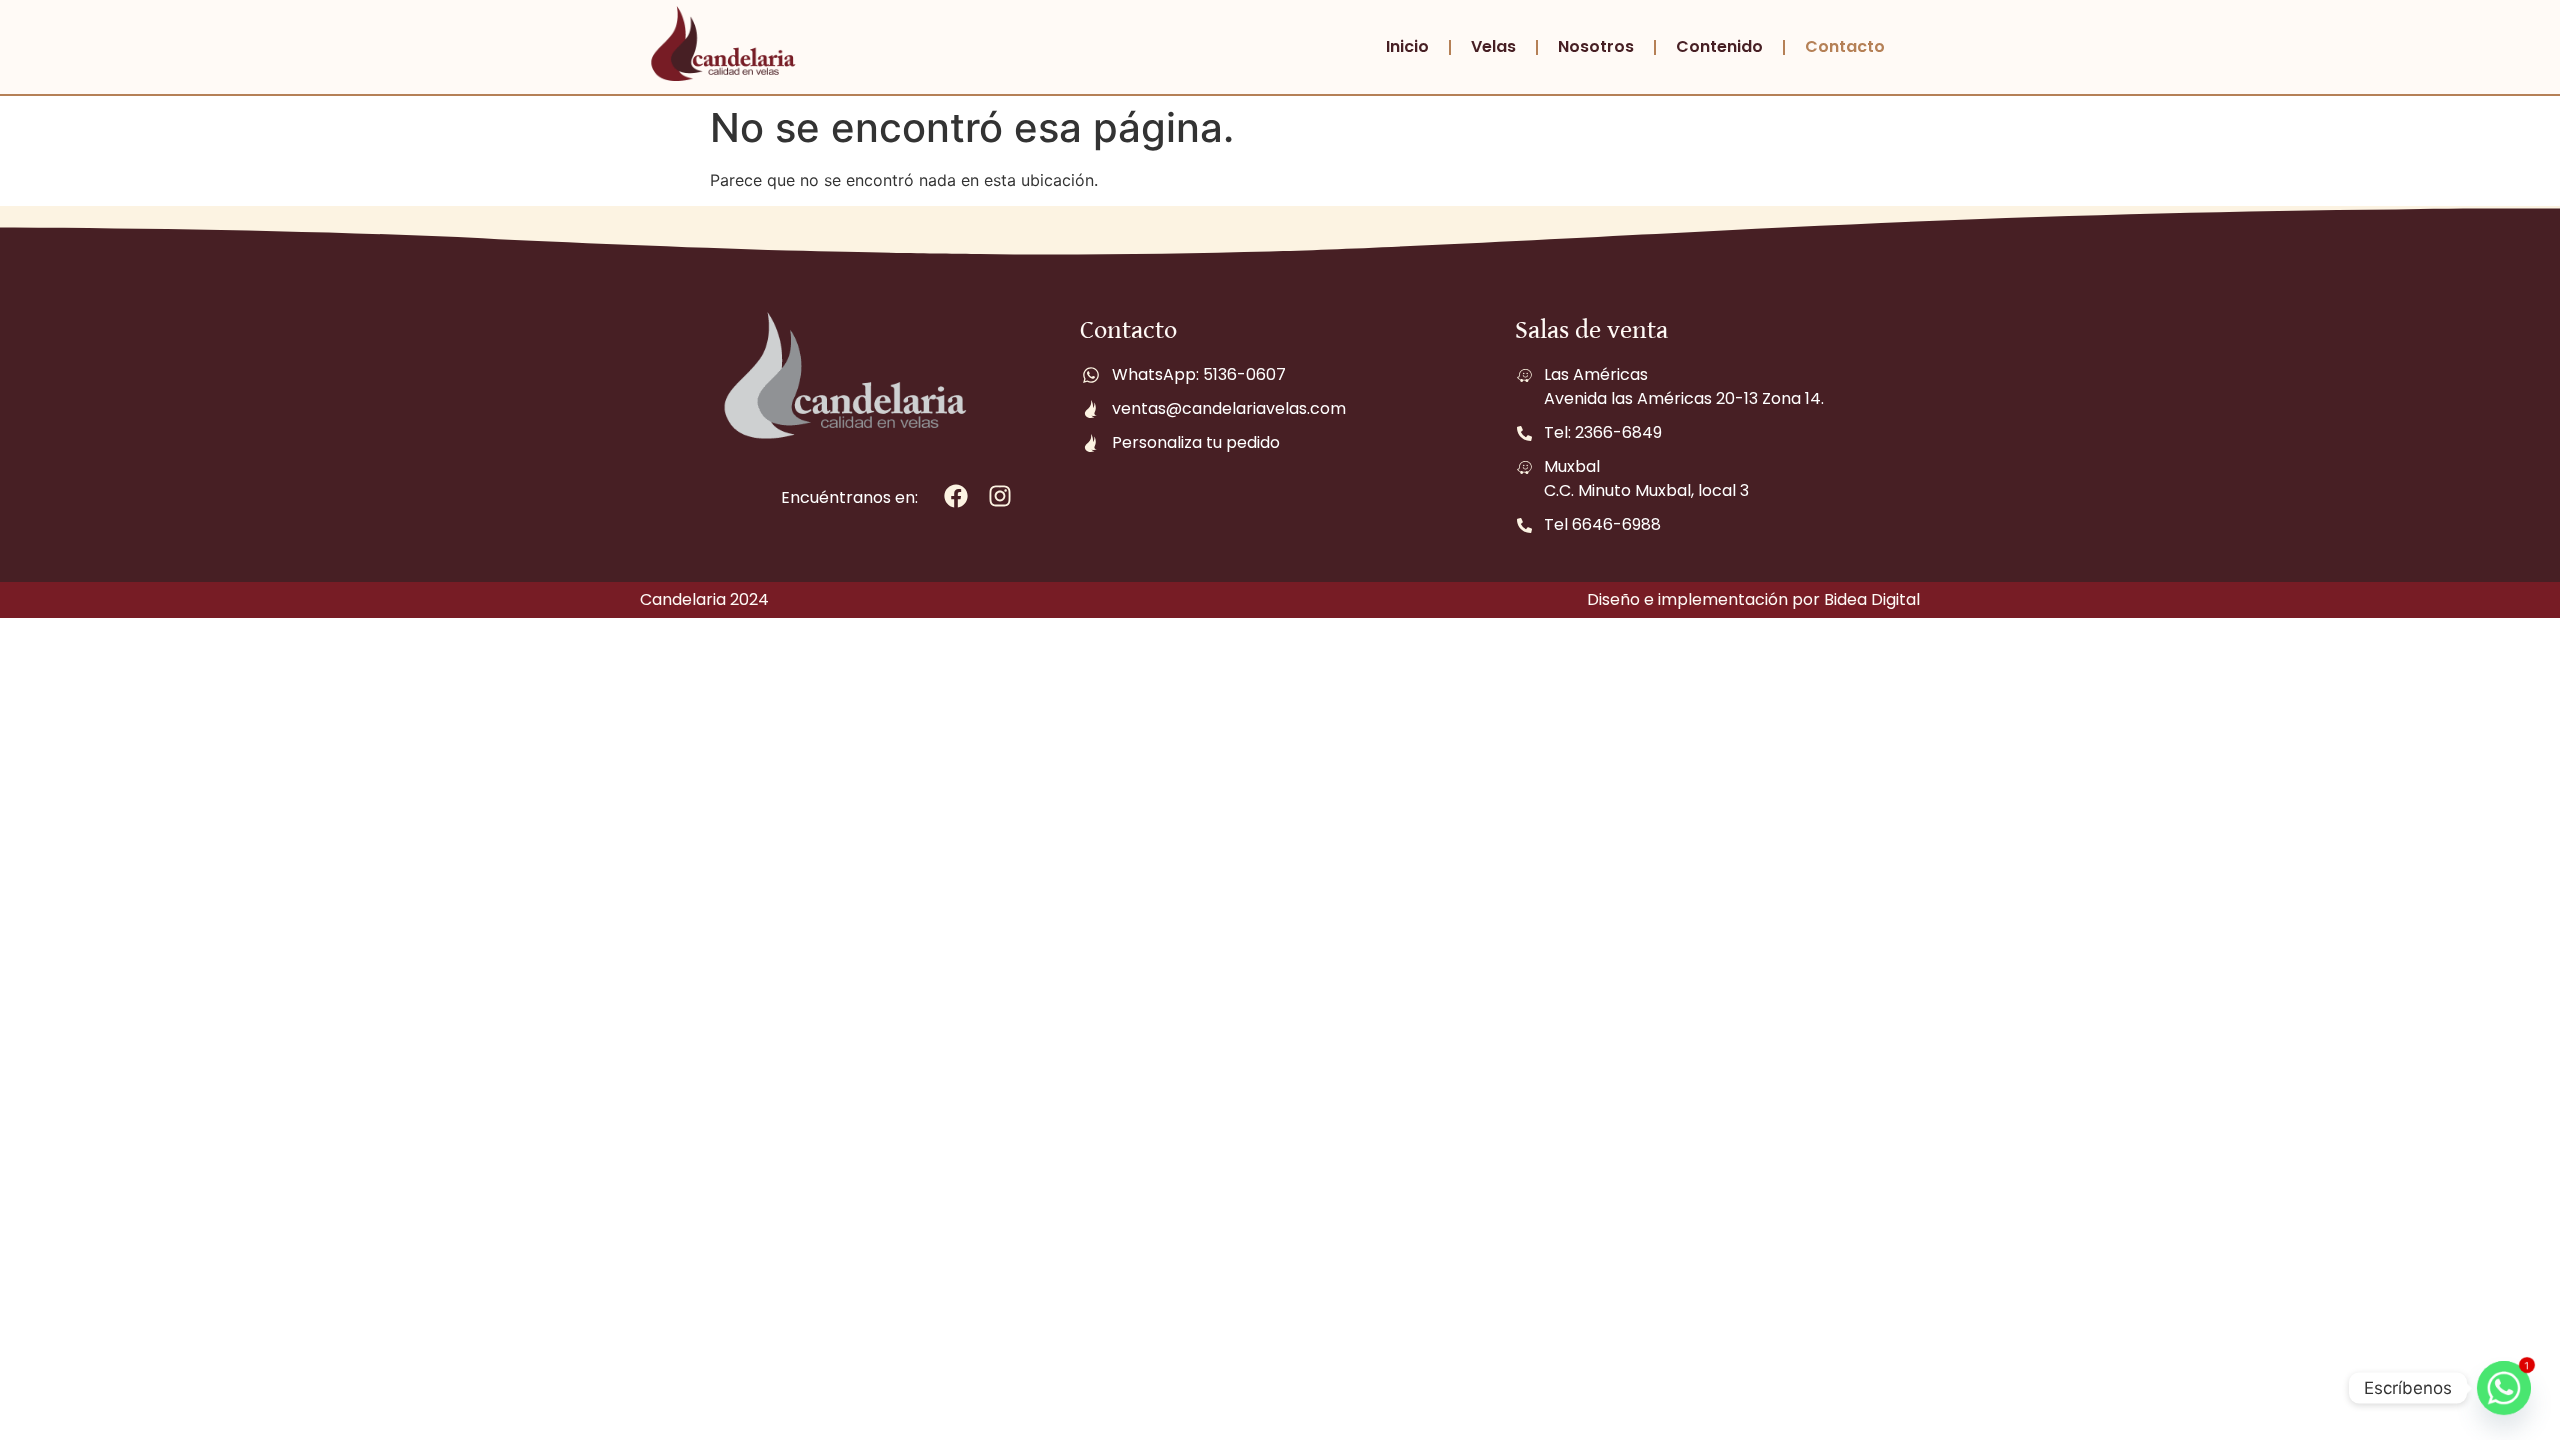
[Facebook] (956, 496)
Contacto (1845, 46)
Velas (1493, 46)
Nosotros (1596, 46)
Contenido (1719, 46)
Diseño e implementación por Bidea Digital (1753, 599)
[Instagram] (1000, 496)
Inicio (1407, 46)
